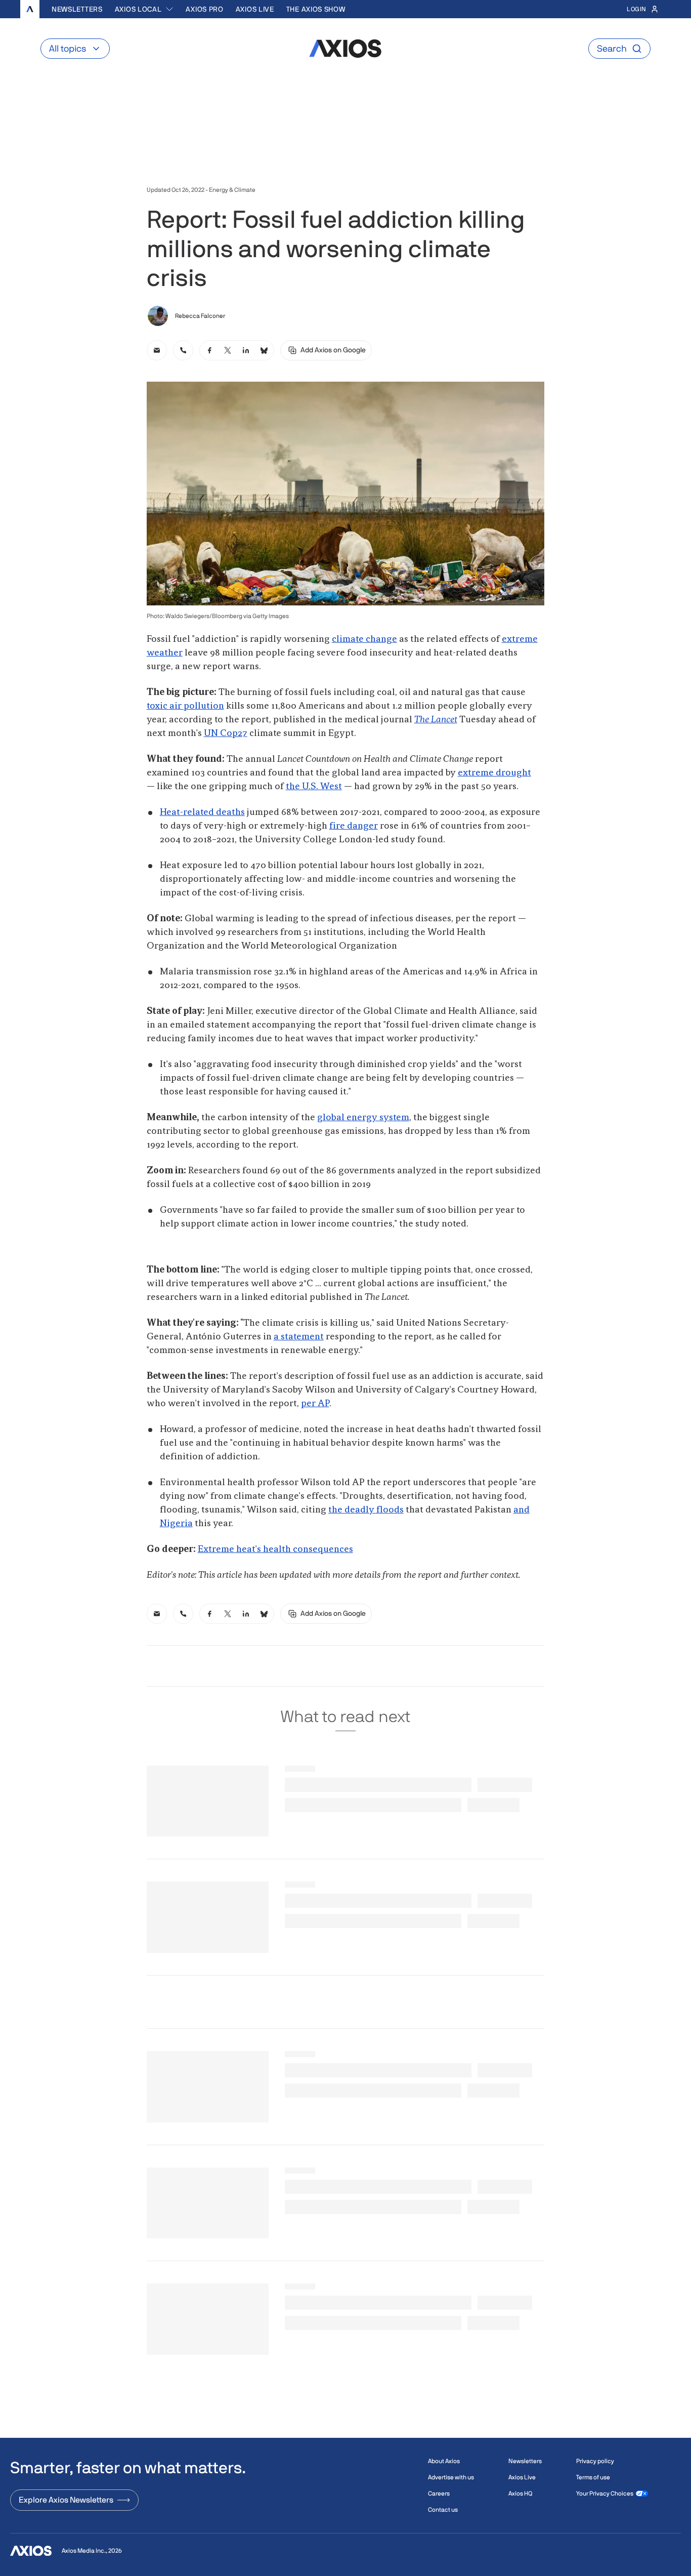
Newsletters (77, 9)
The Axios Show (316, 9)
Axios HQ (520, 2493)
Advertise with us (451, 2477)
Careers (439, 2493)
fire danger (354, 826)
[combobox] (144, 9)
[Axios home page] (30, 9)
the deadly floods (366, 1510)
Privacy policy (595, 2461)
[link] (157, 350)
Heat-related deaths (202, 812)
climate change (364, 639)
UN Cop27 (226, 733)
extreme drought (494, 773)
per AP (315, 1404)
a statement (299, 1337)
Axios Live (255, 9)
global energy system (363, 1118)
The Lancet (436, 720)
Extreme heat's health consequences (275, 1549)
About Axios (444, 2461)
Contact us (443, 2510)
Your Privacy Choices (605, 2493)
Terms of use (593, 2477)
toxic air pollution (185, 706)
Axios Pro (204, 9)
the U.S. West (314, 787)
